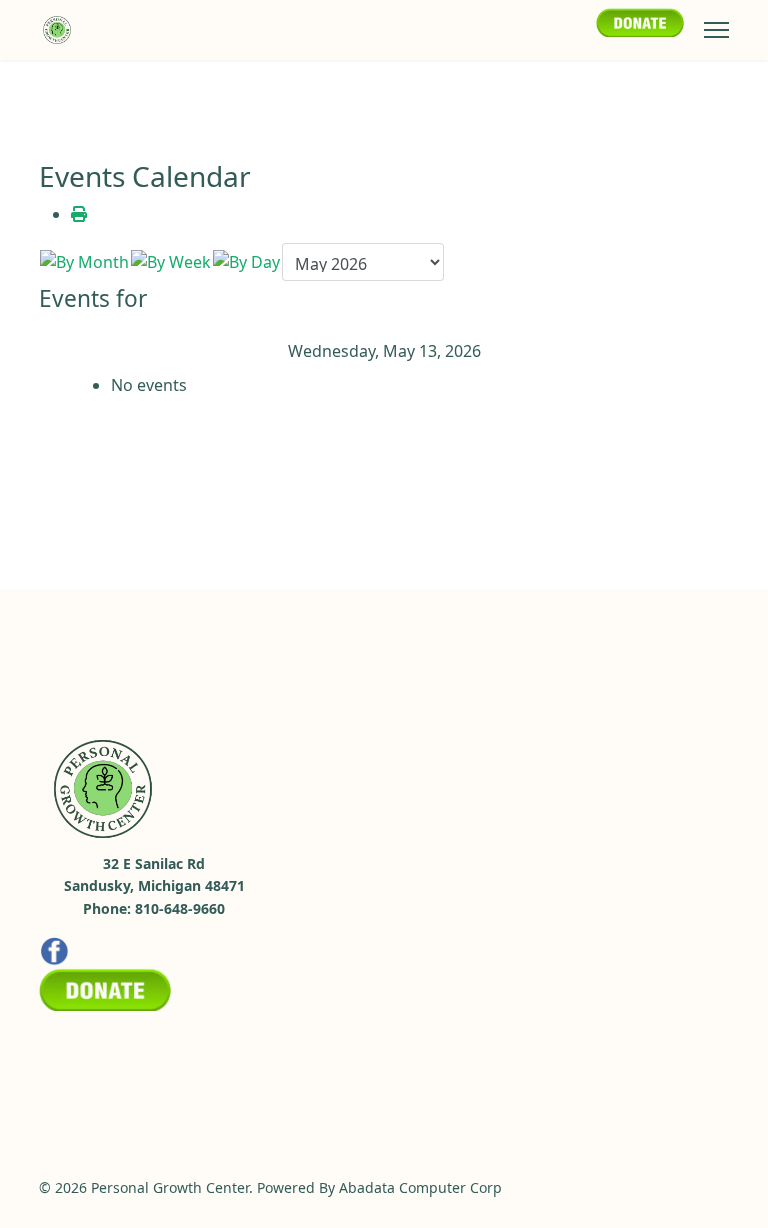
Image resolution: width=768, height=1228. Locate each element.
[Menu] (716, 30)
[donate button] (640, 21)
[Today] (246, 262)
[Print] (79, 214)
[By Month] (84, 262)
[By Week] (171, 262)
